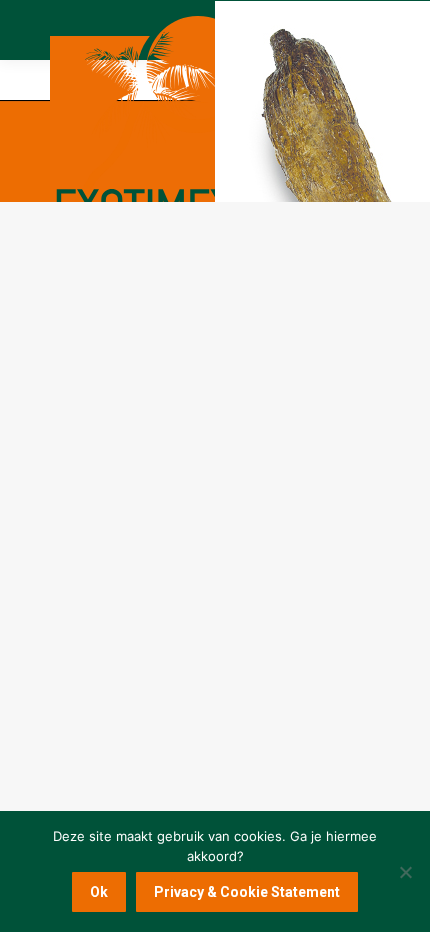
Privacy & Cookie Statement (247, 892)
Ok (99, 892)
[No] (405, 872)
